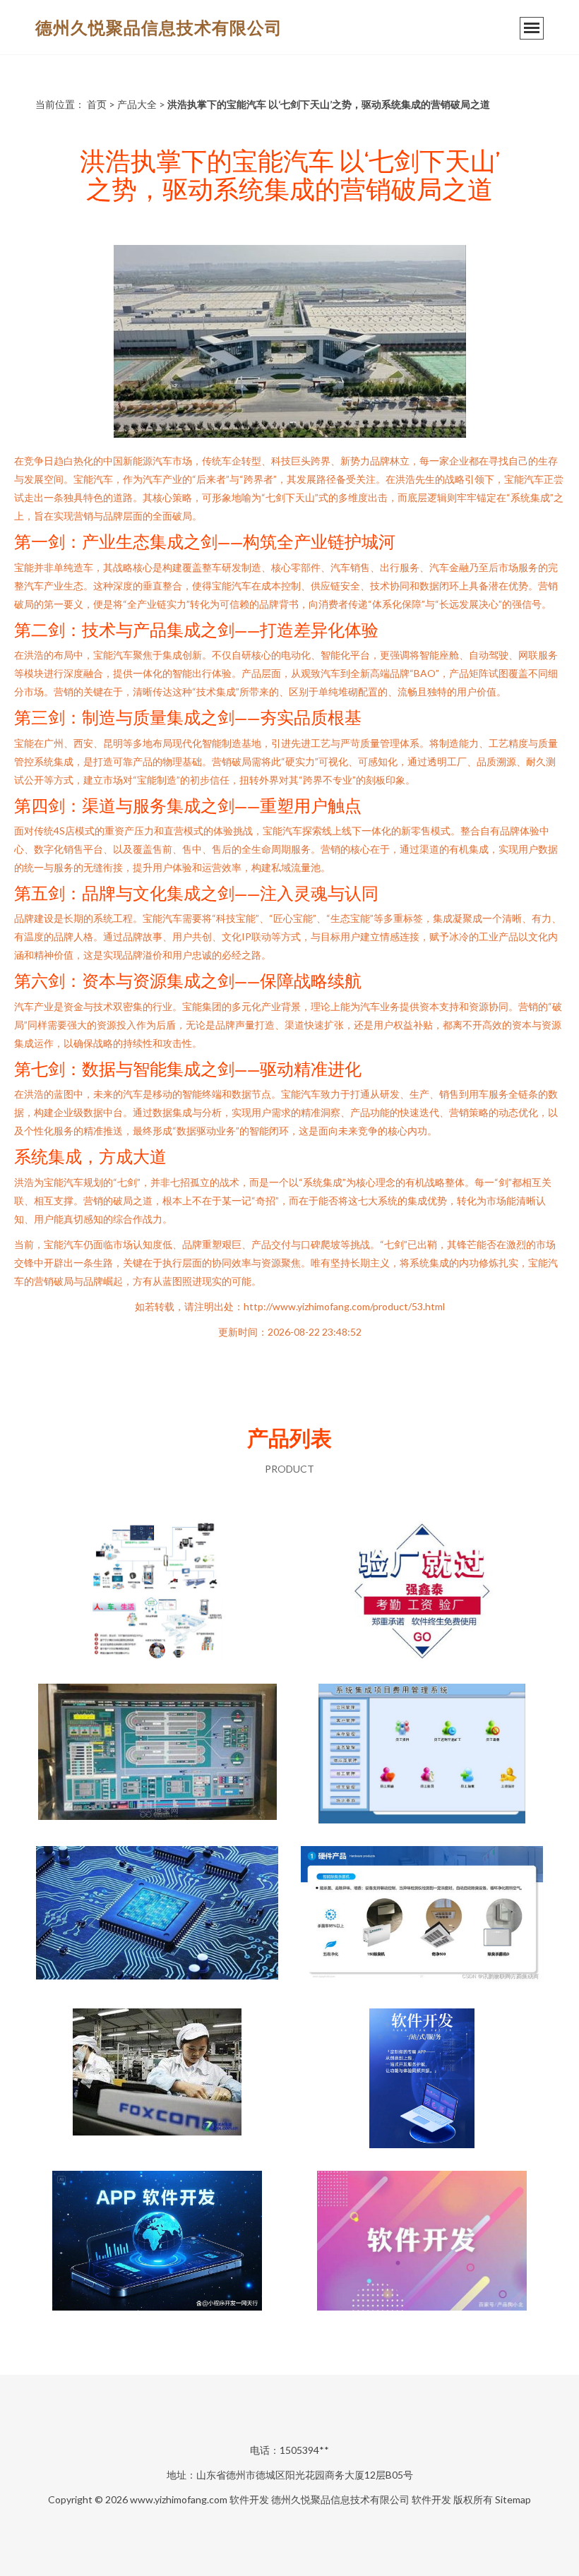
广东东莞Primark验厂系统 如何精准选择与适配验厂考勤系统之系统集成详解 (422, 1593)
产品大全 (137, 104)
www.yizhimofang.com (179, 2499)
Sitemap (513, 2499)
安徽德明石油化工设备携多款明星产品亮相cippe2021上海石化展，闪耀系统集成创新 (157, 1593)
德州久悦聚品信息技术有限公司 (159, 27)
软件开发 (249, 2499)
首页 (97, 104)
